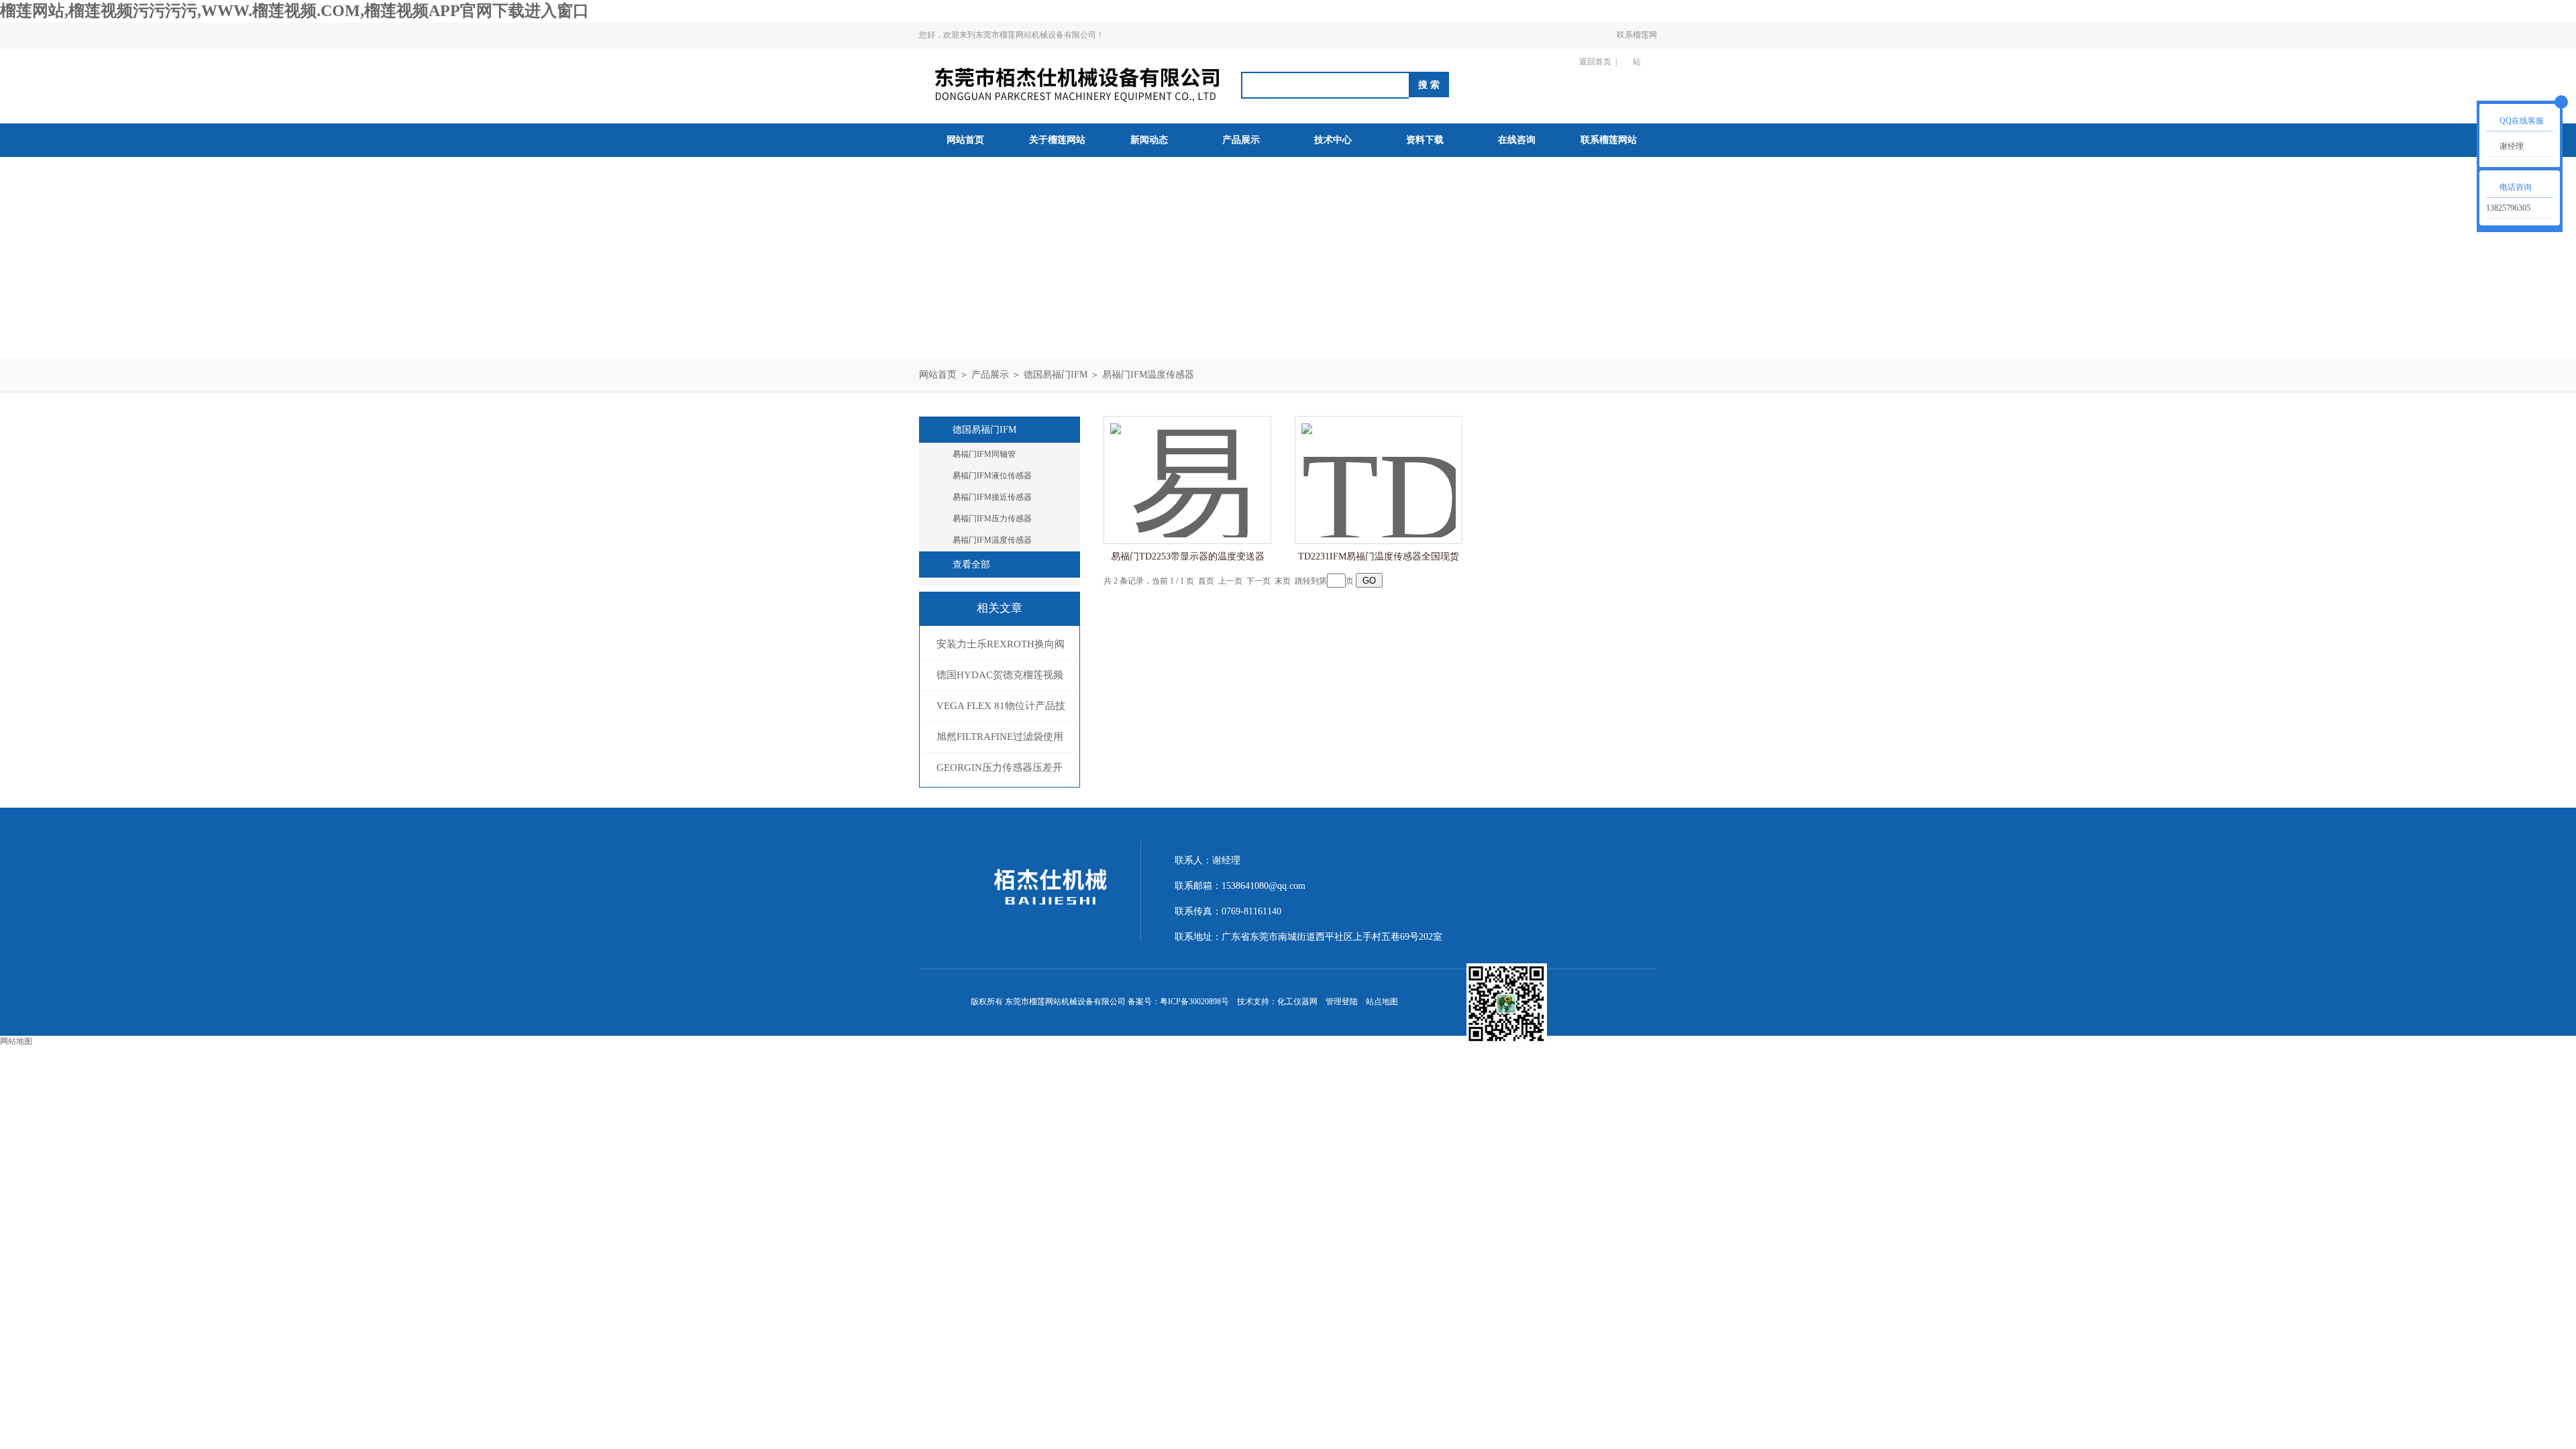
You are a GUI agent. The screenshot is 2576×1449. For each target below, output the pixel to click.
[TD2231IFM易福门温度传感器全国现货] (1379, 467)
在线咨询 (1517, 140)
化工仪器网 (1297, 1002)
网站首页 (965, 140)
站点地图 (1382, 1002)
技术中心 (1333, 140)
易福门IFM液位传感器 (992, 476)
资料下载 (1425, 140)
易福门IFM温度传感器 (1148, 375)
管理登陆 (1342, 1002)
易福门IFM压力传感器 (992, 519)
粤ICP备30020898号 (1194, 1002)
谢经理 (2512, 146)
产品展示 (1241, 140)
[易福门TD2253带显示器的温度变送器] (1187, 467)
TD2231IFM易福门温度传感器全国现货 (1379, 556)
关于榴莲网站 (1057, 140)
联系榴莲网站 (1637, 48)
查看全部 (971, 565)
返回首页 (1595, 62)
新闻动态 (1149, 140)
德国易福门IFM (1056, 375)
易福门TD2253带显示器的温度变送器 (1188, 556)
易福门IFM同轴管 (984, 454)
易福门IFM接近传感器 (992, 497)
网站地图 (16, 1041)
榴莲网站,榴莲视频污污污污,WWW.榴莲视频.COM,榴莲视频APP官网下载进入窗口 (294, 11)
